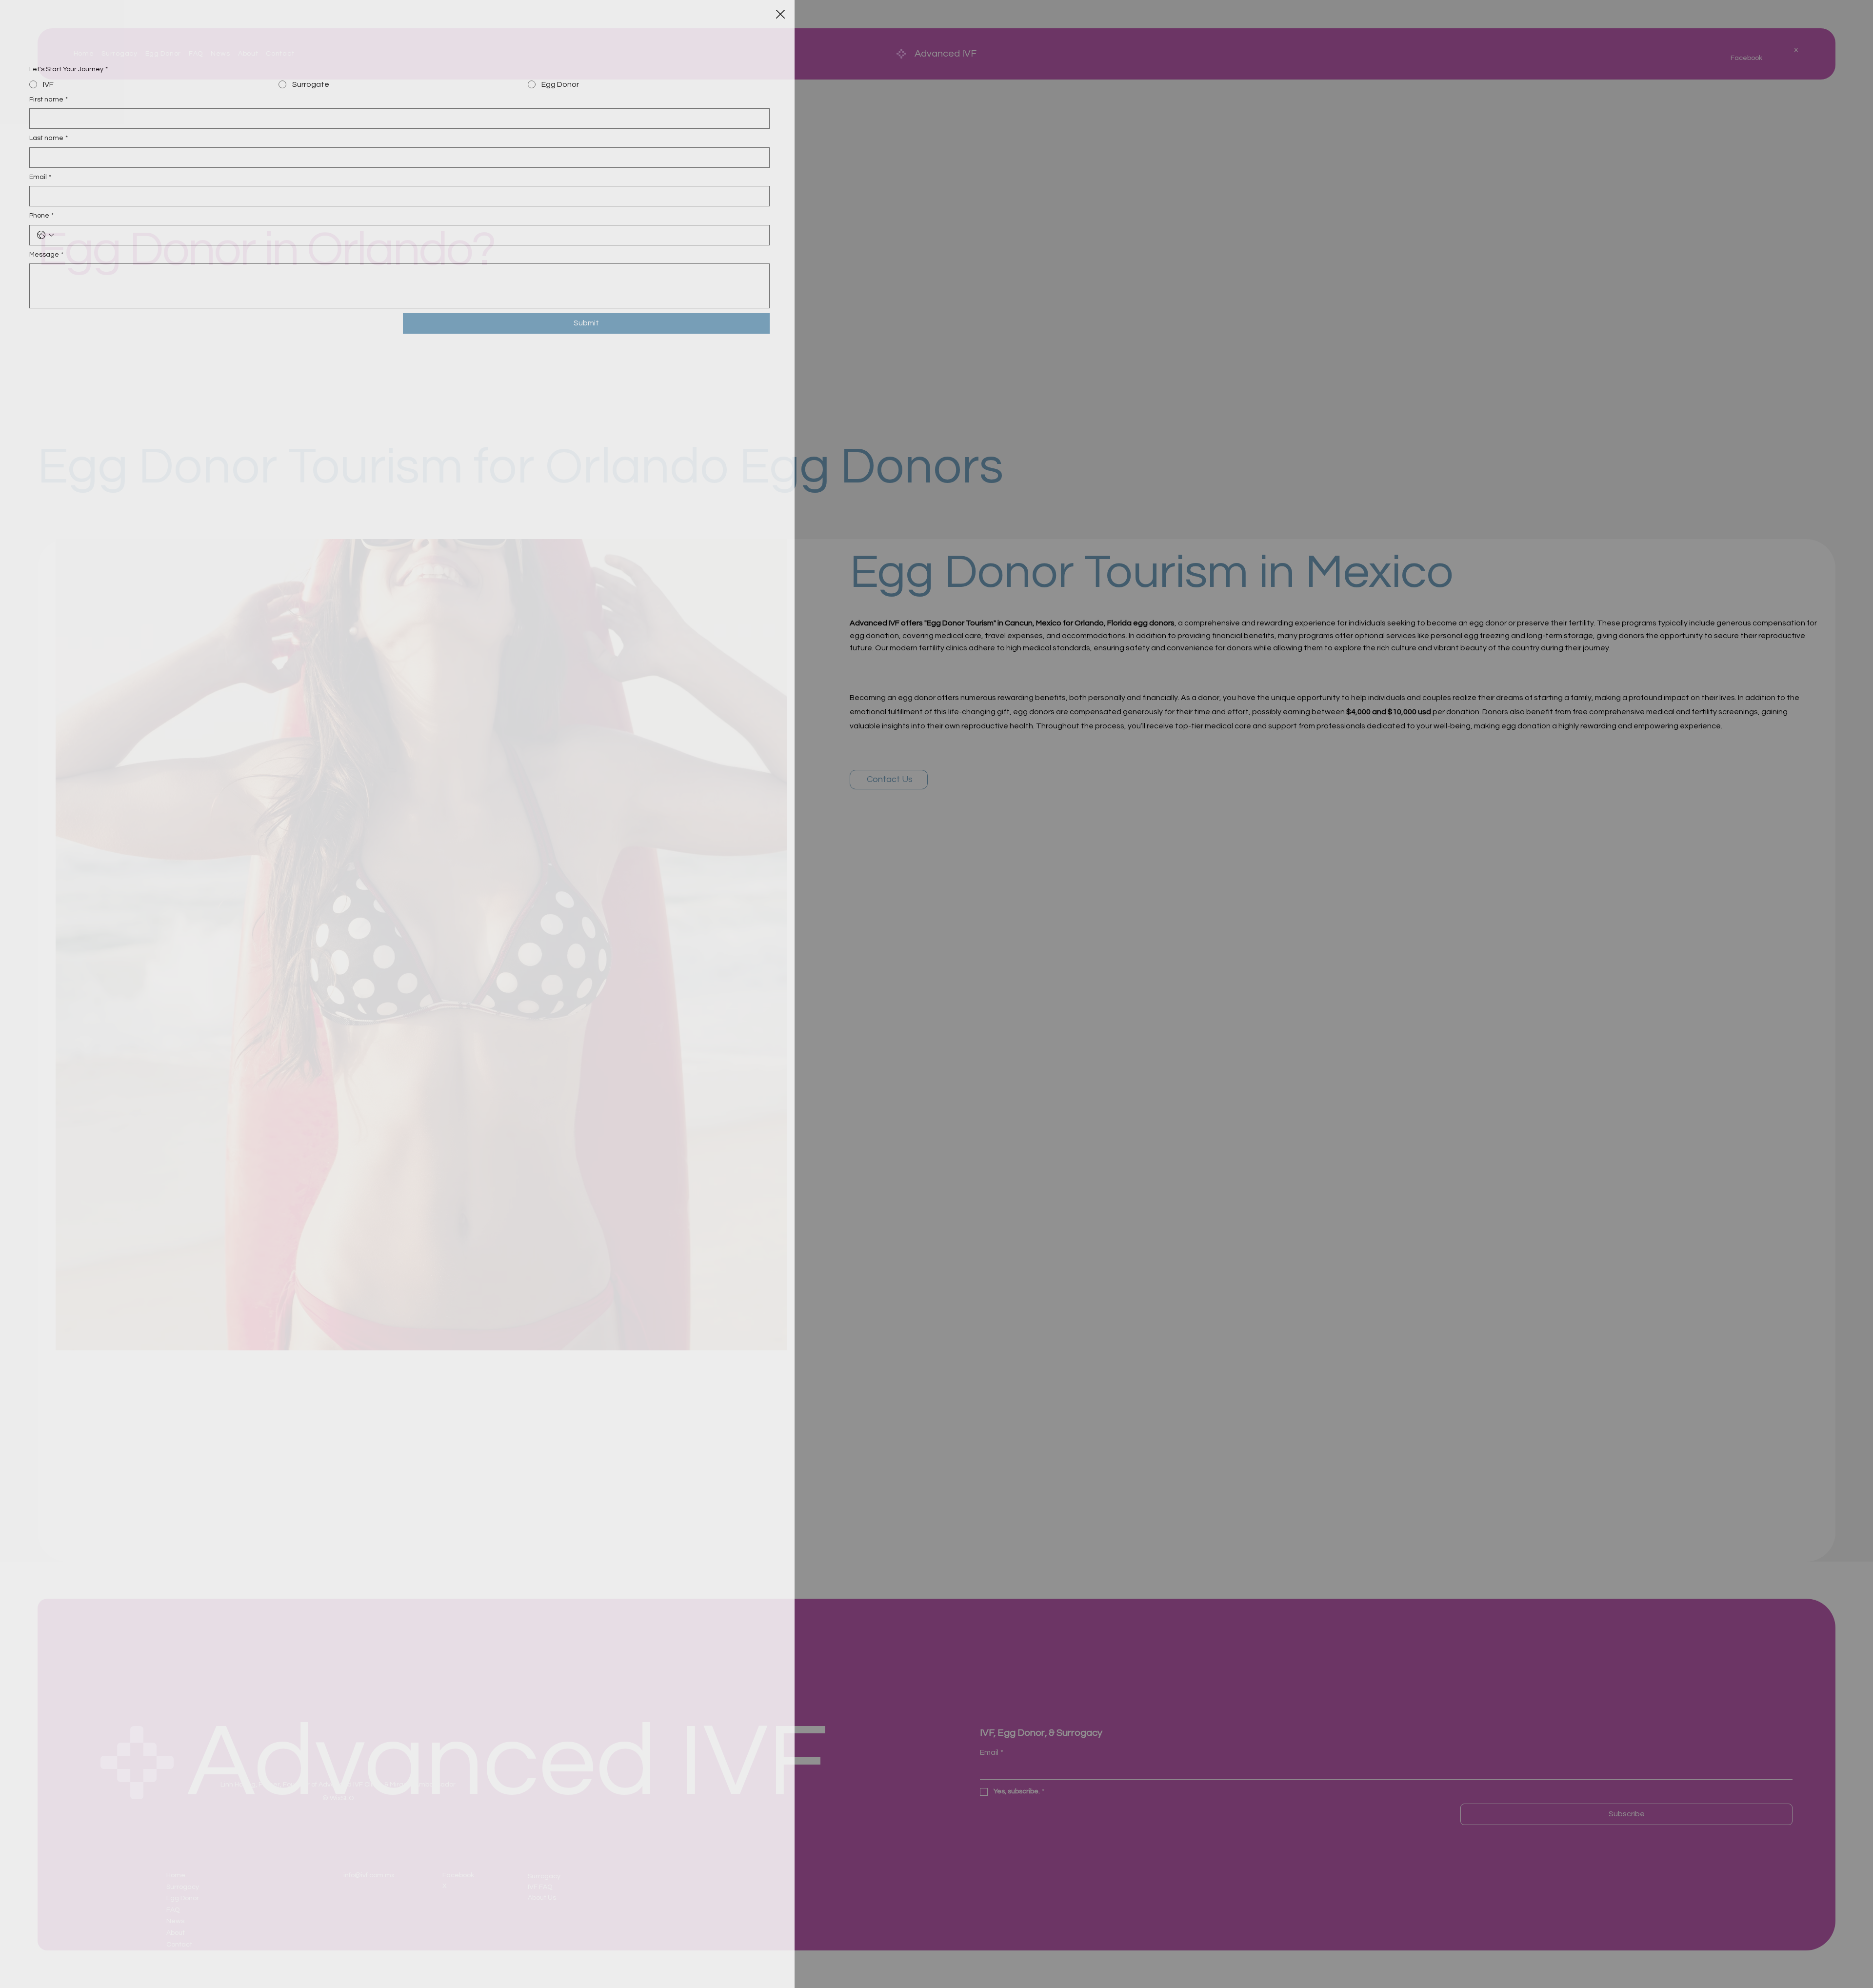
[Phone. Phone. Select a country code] (45, 235)
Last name (49, 138)
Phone (41, 216)
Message (46, 255)
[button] (780, 15)
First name (49, 100)
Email (40, 177)
